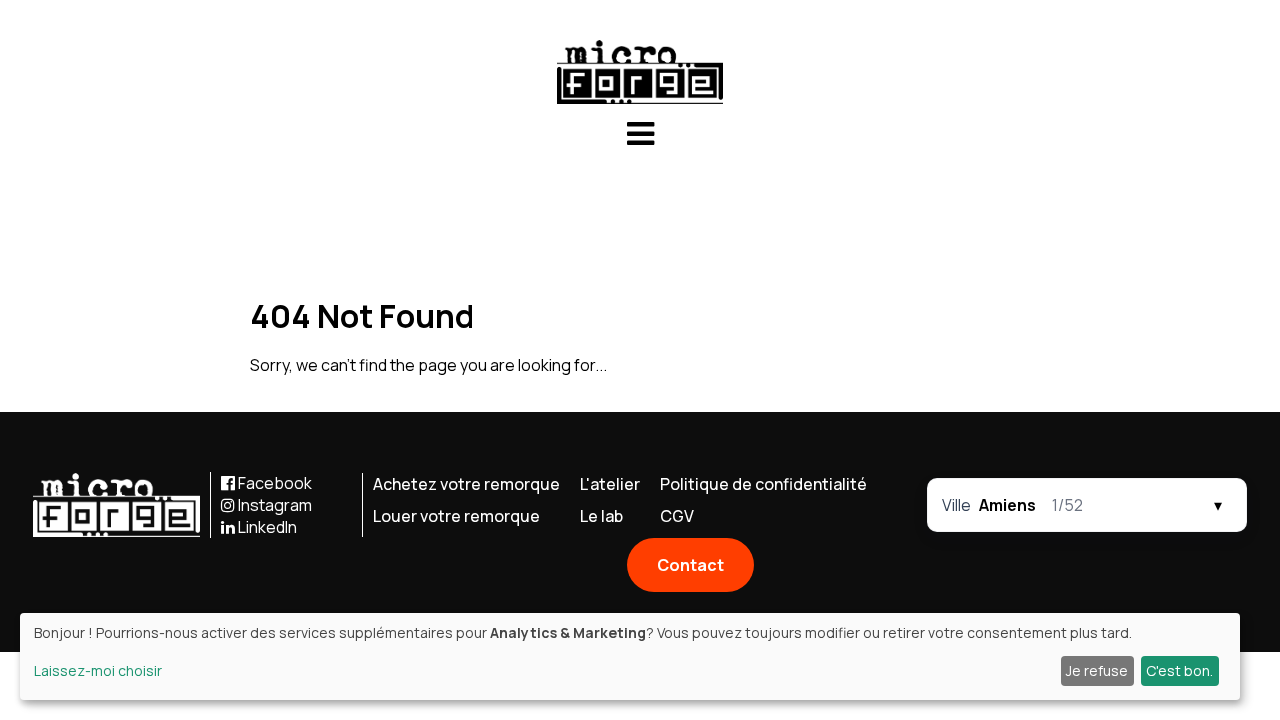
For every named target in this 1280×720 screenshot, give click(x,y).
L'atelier (610, 484)
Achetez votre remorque (466, 484)
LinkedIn (266, 527)
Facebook (273, 483)
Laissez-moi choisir (98, 670)
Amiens (1007, 505)
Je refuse (1097, 670)
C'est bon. (1179, 670)
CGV (677, 516)
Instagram (273, 505)
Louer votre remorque (456, 516)
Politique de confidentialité (763, 484)
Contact (690, 565)
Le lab (601, 516)
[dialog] (630, 656)
